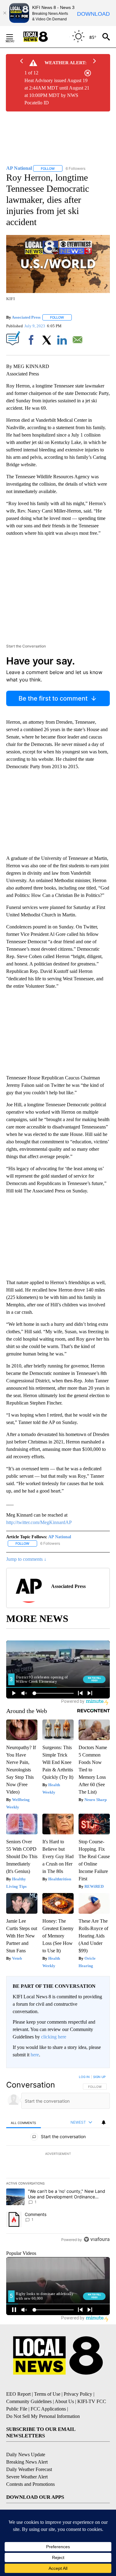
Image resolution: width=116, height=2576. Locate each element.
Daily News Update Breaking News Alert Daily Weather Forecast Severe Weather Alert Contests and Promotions (30, 2469)
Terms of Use (47, 2394)
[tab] (24, 2123)
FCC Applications (48, 2409)
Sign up (99, 2077)
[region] (58, 2159)
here (35, 2055)
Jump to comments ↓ (26, 1559)
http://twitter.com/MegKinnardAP (39, 1522)
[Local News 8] (43, 37)
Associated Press (26, 317)
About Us (64, 2401)
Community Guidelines (29, 2401)
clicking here (54, 2037)
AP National (60, 1537)
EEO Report (18, 2394)
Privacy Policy (78, 2394)
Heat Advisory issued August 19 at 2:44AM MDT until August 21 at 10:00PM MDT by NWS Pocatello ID (57, 92)
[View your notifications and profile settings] (104, 2122)
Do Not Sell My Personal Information (43, 2416)
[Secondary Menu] (14, 37)
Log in (84, 2077)
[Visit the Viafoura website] (97, 2239)
